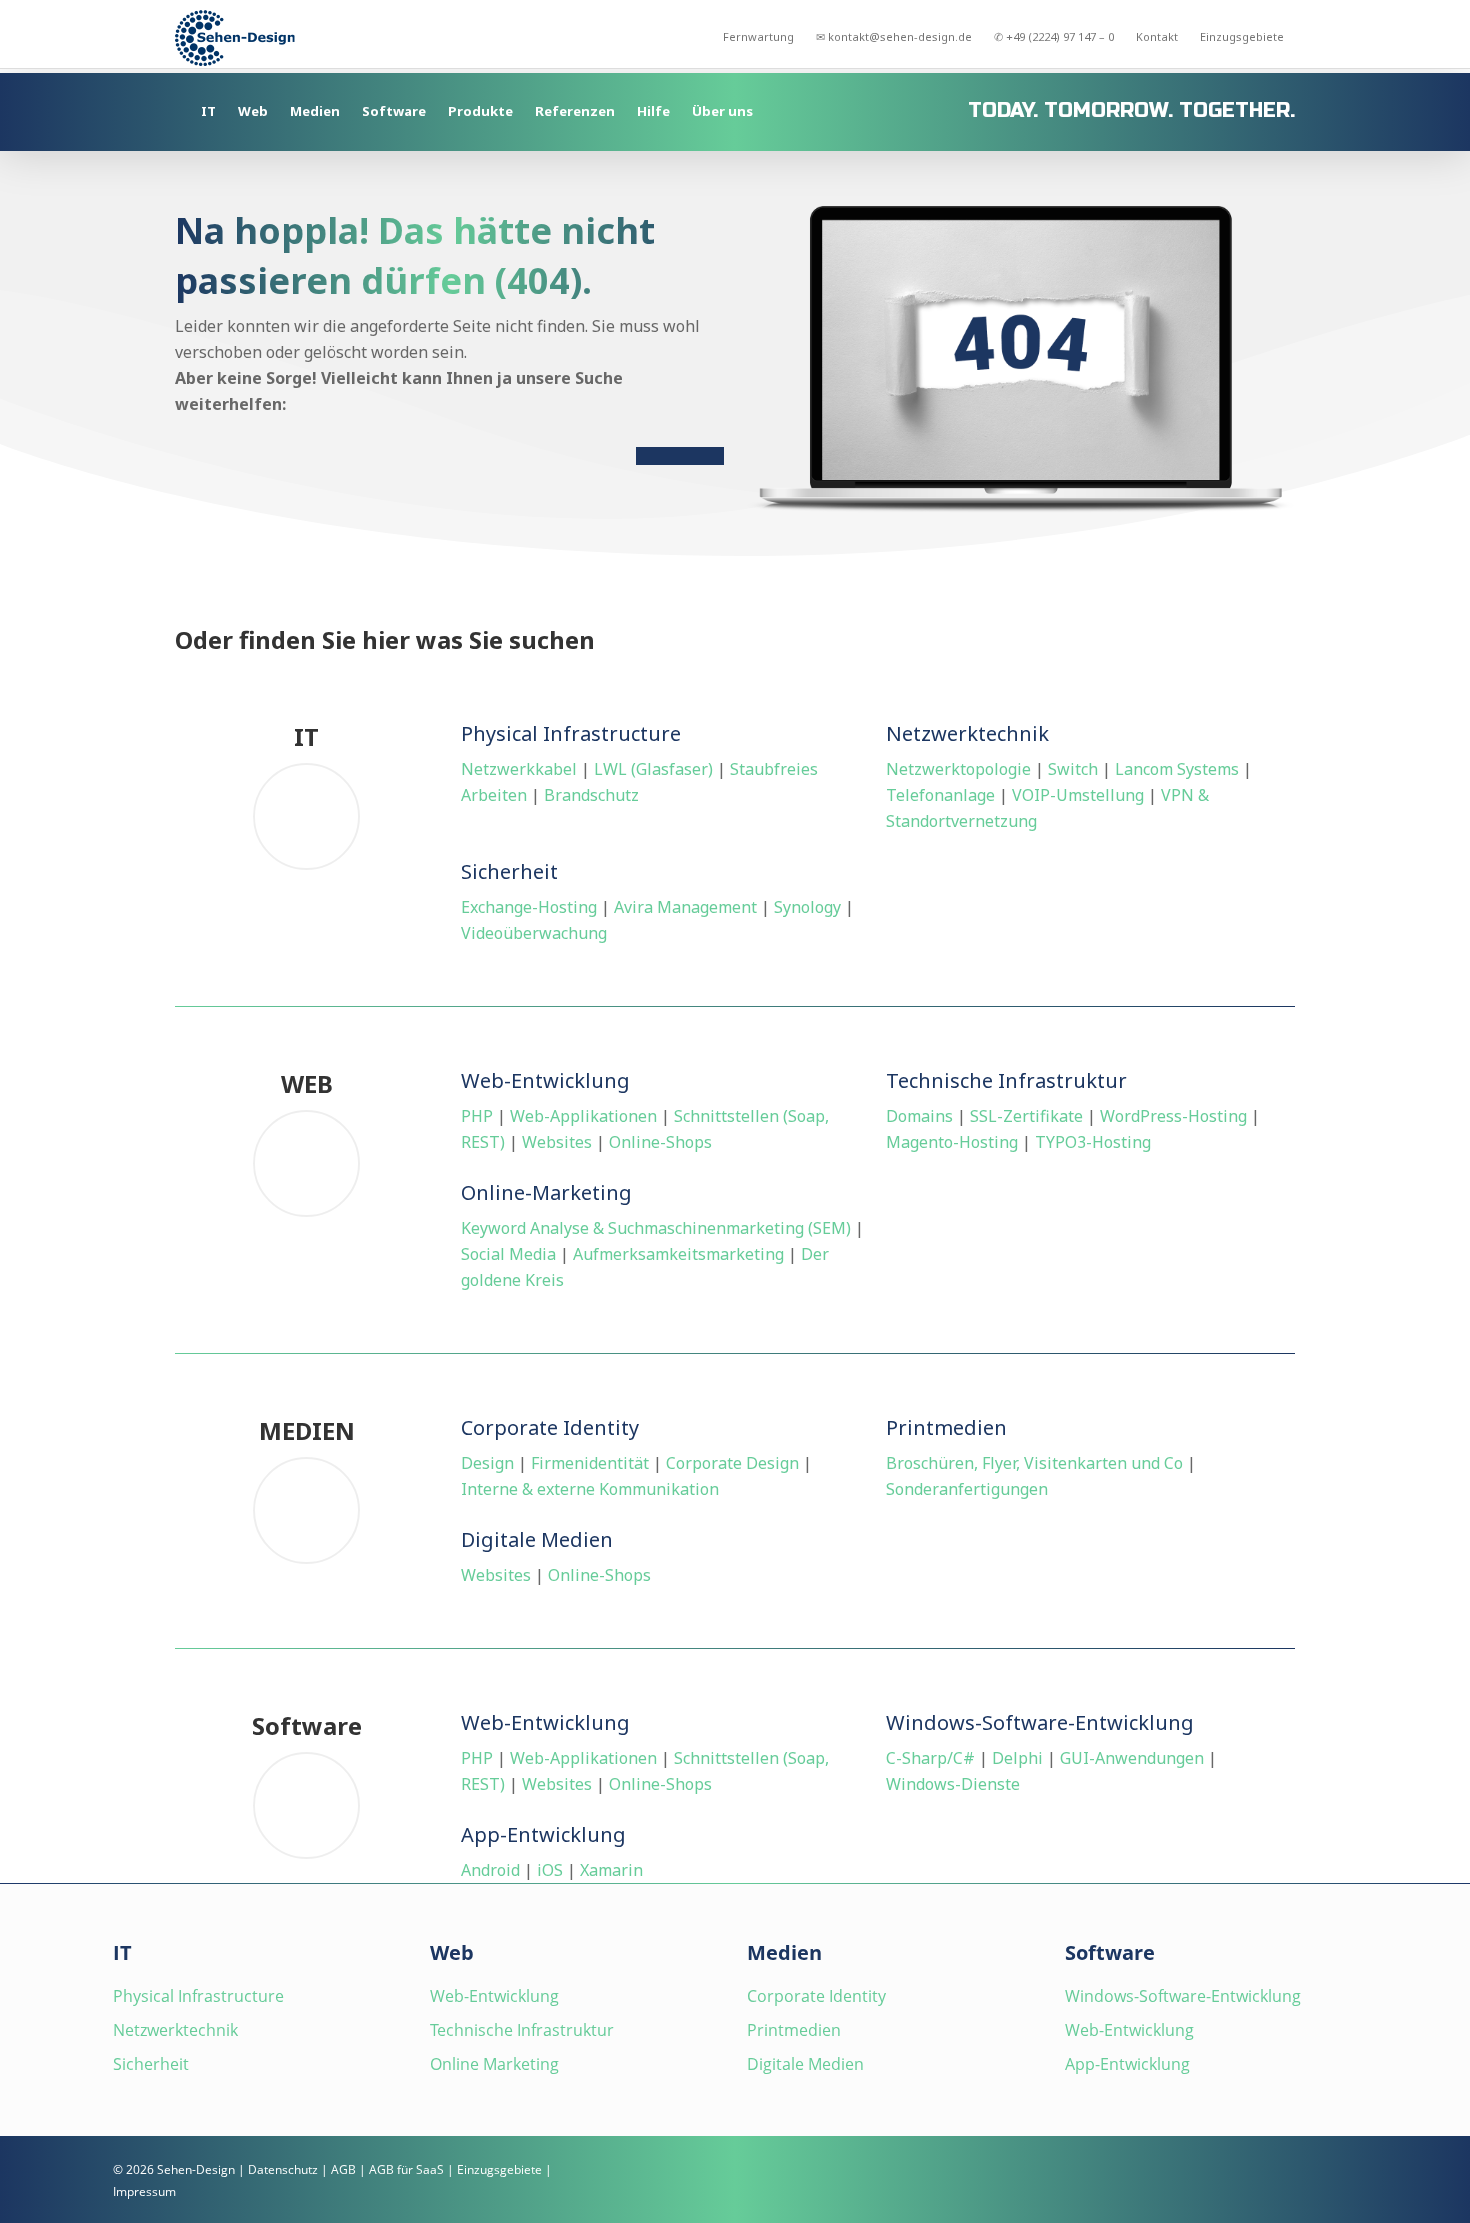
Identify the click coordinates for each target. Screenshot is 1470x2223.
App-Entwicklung (1127, 2064)
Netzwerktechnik (175, 2030)
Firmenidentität (590, 1463)
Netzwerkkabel (519, 769)
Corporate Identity (816, 1996)
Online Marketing (494, 2064)
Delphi (1017, 1758)
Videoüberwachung (534, 933)
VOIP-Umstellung (1078, 795)
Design (487, 1463)
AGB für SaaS (406, 2169)
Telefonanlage (940, 795)
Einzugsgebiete (499, 2169)
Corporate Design (732, 1463)
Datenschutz (283, 2169)
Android (490, 1870)
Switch (1073, 769)
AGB (343, 2169)
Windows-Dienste (953, 1784)
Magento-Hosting (952, 1142)
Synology (807, 907)
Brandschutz (591, 795)
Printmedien (794, 2030)
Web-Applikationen (583, 1116)
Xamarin (611, 1870)
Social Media (508, 1254)
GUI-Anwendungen (1132, 1758)
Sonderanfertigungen (967, 1489)
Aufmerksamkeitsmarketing (678, 1254)
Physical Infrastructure (198, 1996)
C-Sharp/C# (930, 1758)
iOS (550, 1870)
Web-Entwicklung (494, 1996)
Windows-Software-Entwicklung (1183, 1996)
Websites (557, 1142)
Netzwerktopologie (958, 769)
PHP (477, 1116)
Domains (919, 1116)
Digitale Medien (805, 2064)
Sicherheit (151, 2064)
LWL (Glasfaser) (653, 769)
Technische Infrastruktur (522, 2030)
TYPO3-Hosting (1093, 1142)
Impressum (144, 2191)
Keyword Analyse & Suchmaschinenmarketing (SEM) (656, 1228)
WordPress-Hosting (1173, 1116)
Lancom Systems (1177, 769)
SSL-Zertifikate (1026, 1116)
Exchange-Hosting (529, 907)
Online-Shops (660, 1142)
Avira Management (685, 907)
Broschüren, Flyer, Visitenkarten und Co (1034, 1463)
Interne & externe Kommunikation (590, 1489)
